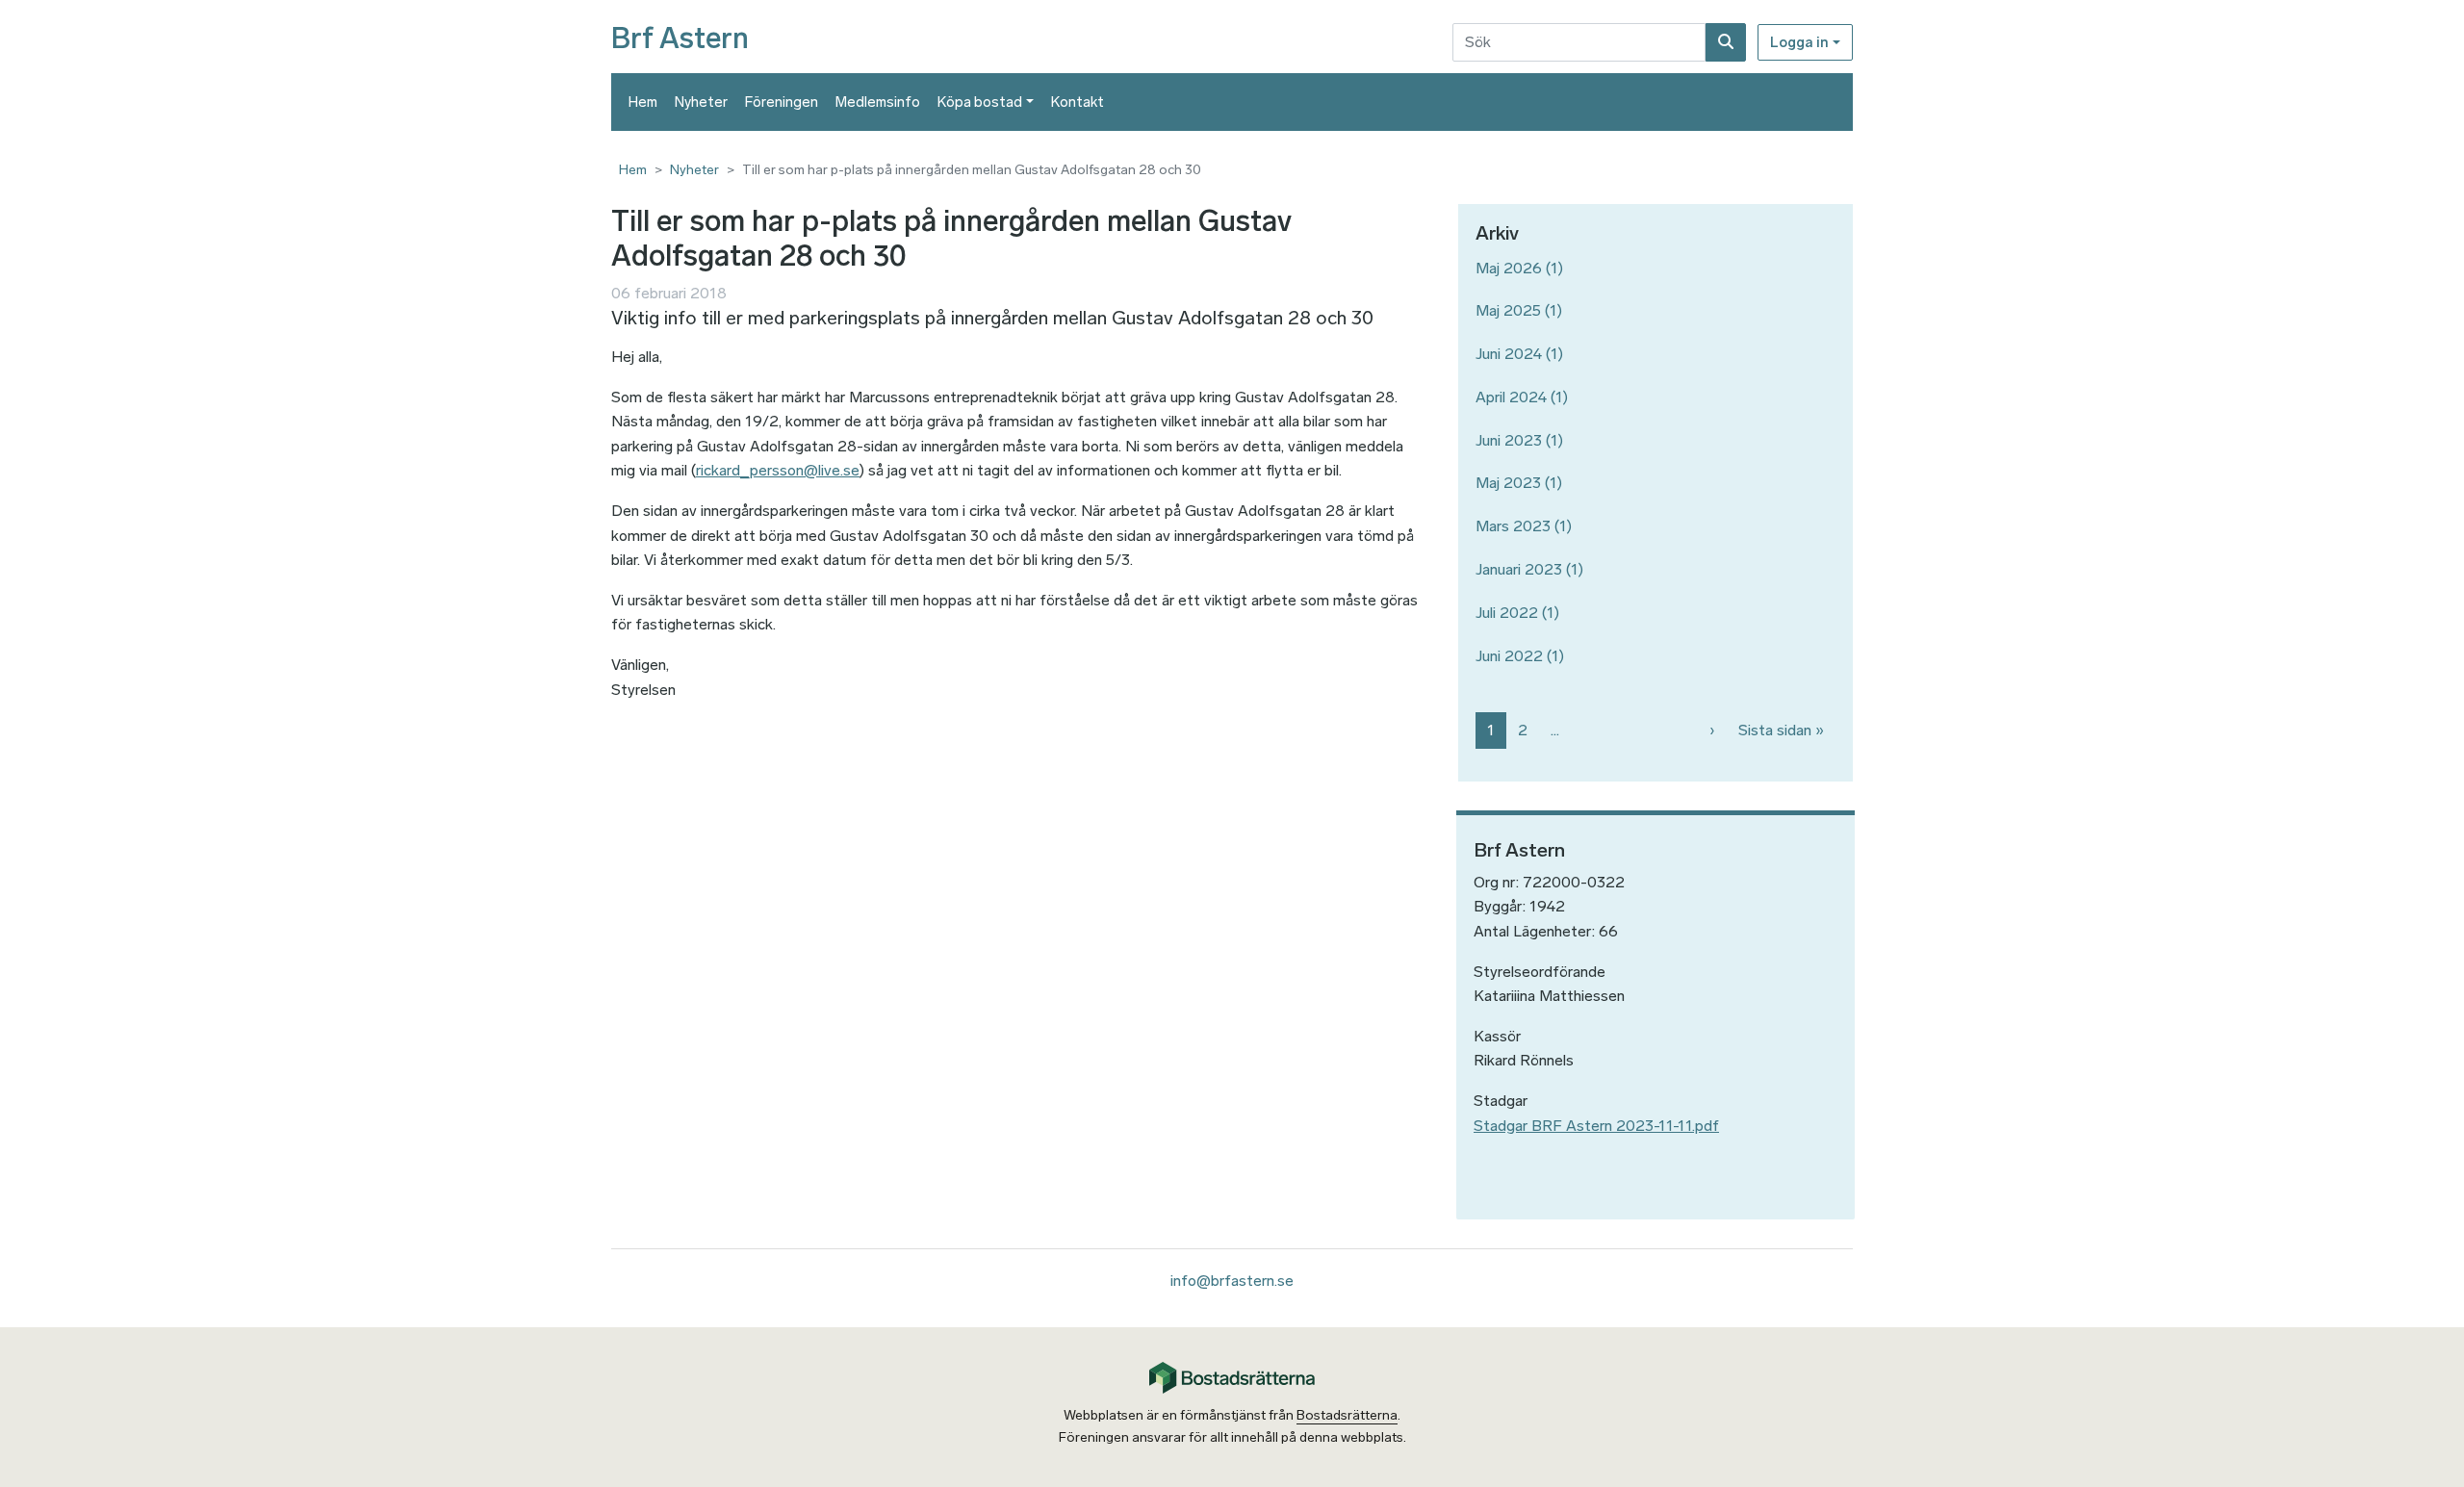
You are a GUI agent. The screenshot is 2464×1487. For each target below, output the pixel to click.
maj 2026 (1509, 268)
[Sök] (1726, 42)
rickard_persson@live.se (778, 470)
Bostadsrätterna (1347, 1415)
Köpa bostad (980, 102)
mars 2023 (1513, 526)
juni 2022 (1509, 656)
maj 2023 (1508, 483)
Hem (643, 102)
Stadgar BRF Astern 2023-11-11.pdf (1596, 1126)
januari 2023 (1519, 569)
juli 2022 (1507, 613)
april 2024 (1511, 397)
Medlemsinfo (878, 102)
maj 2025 (1508, 310)
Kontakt (1078, 102)
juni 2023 (1509, 440)
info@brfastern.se (1232, 1281)
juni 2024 (1509, 354)
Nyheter (701, 102)
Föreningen (782, 102)
